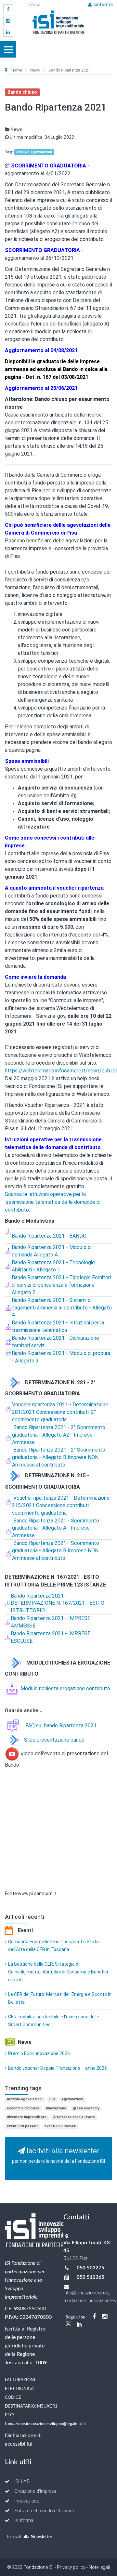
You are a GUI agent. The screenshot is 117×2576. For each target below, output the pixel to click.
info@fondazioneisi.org (87, 2293)
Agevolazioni (72, 2099)
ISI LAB (22, 2482)
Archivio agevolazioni (34, 152)
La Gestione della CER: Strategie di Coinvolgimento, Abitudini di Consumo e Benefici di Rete (58, 1972)
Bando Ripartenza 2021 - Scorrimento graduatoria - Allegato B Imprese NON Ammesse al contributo (56, 1551)
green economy (86, 2108)
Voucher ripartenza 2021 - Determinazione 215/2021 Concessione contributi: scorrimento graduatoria (61, 1505)
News (35, 70)
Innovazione (56, 2108)
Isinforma (102, 5)
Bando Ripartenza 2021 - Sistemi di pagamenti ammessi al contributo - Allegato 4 (62, 1308)
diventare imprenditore (27, 2117)
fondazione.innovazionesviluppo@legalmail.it (45, 2424)
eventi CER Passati (60, 2126)
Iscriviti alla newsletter (58, 2155)
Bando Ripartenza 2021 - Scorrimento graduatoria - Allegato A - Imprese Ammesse (56, 1528)
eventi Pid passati (22, 2126)
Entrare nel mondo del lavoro (44, 2511)
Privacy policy (71, 2567)
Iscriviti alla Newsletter (30, 2537)
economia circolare (23, 2108)
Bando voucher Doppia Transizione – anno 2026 (58, 2068)
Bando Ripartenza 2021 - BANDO (49, 1236)
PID (52, 2099)
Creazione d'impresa (35, 2491)
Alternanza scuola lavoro (74, 2117)
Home (17, 70)
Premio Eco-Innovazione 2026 (39, 2053)
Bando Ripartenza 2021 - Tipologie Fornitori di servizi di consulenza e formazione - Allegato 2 (61, 1285)
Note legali (99, 2567)
